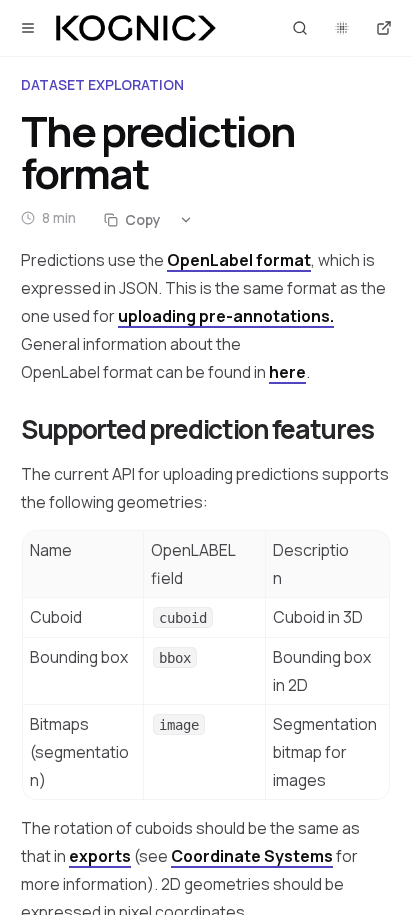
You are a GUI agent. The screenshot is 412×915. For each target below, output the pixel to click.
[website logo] (136, 28)
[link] (226, 316)
